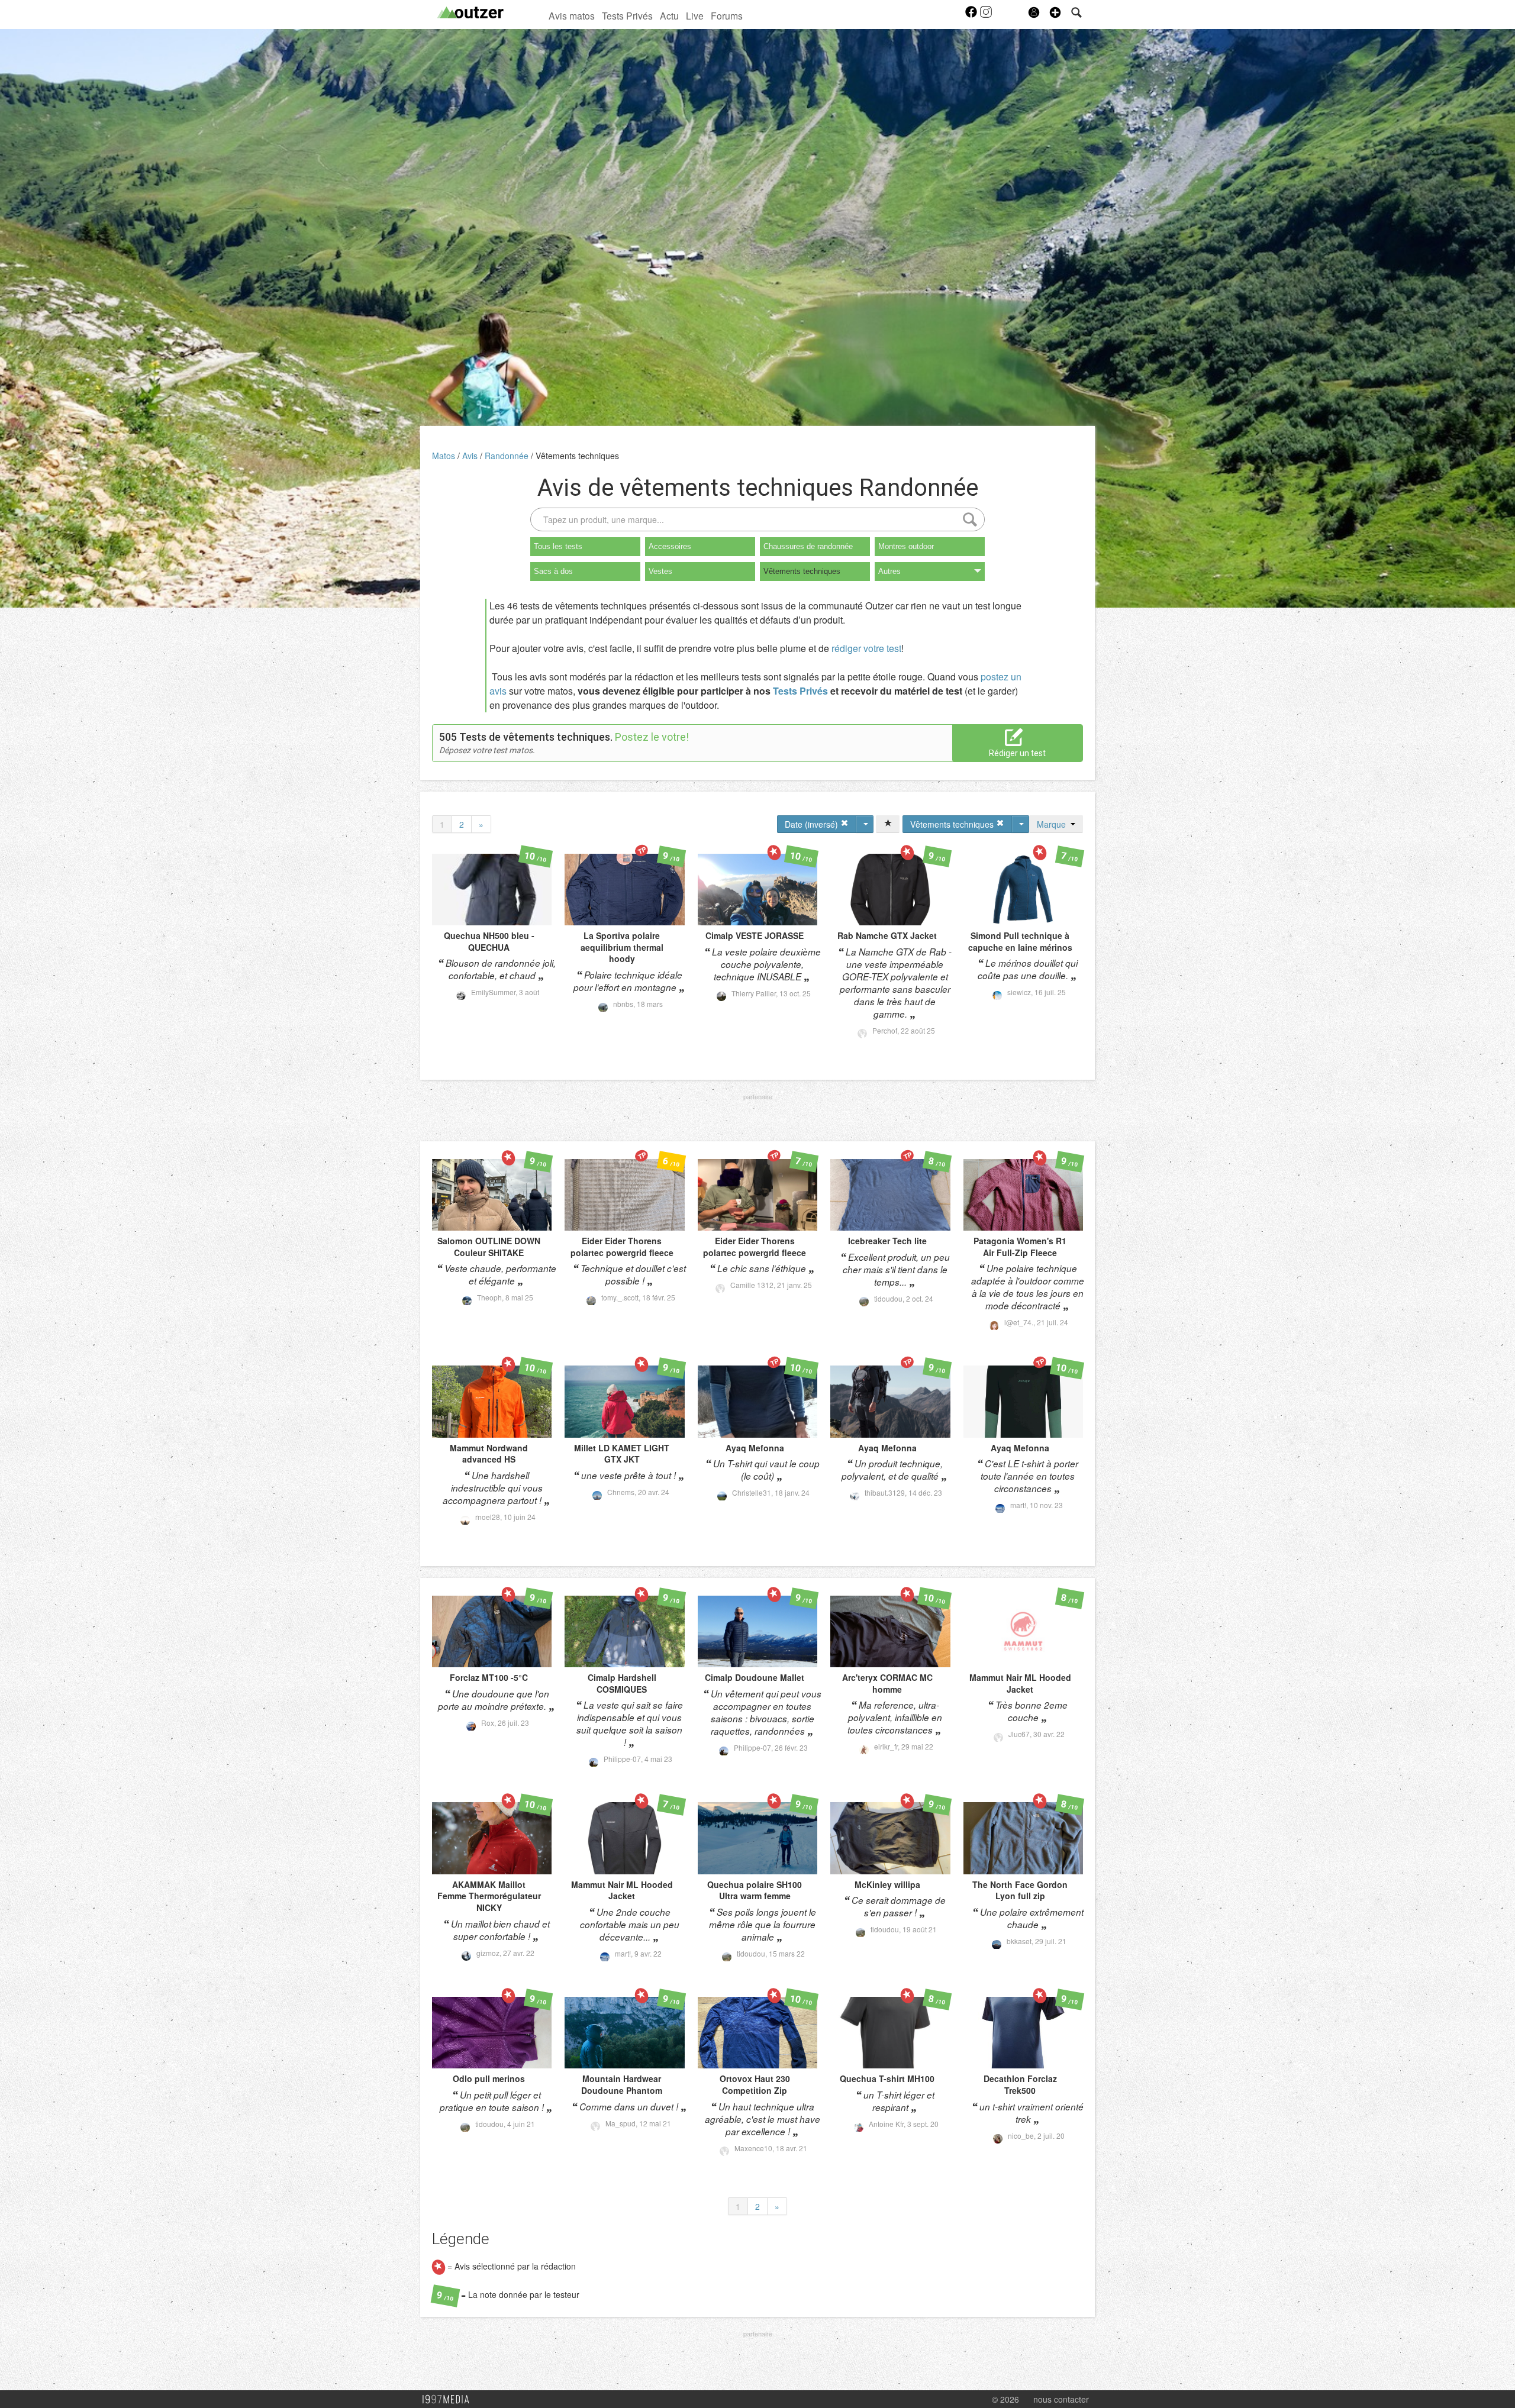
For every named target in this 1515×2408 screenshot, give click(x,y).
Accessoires (670, 546)
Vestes (660, 571)
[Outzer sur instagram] (986, 15)
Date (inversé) (813, 824)
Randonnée (508, 456)
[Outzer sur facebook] (972, 15)
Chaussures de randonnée (808, 546)
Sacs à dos (553, 571)
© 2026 (1005, 2399)
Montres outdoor (906, 546)
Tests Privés (627, 15)
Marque (1054, 824)
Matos (445, 456)
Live (695, 15)
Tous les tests (558, 546)
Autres (889, 571)
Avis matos (572, 15)
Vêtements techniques (577, 456)
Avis (471, 456)
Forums (727, 15)
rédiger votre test (866, 648)
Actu (669, 15)
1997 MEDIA (449, 2400)
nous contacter (1061, 2399)
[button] (1055, 12)
